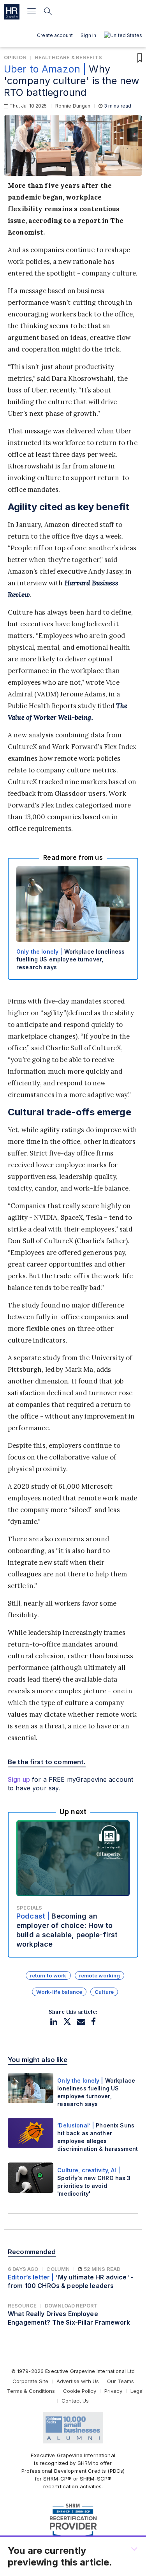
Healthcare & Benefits (68, 57)
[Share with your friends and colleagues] (81, 2022)
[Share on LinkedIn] (54, 2022)
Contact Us (75, 2401)
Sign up (19, 1779)
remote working (100, 1975)
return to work (48, 1975)
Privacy (113, 2391)
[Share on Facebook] (93, 2022)
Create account (55, 35)
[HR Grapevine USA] (12, 12)
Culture (104, 1992)
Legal (137, 2391)
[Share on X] (67, 2022)
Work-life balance (59, 1992)
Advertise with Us (78, 2381)
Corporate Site (30, 2381)
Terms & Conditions (31, 2391)
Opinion (15, 57)
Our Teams (120, 2381)
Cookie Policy (80, 2391)
